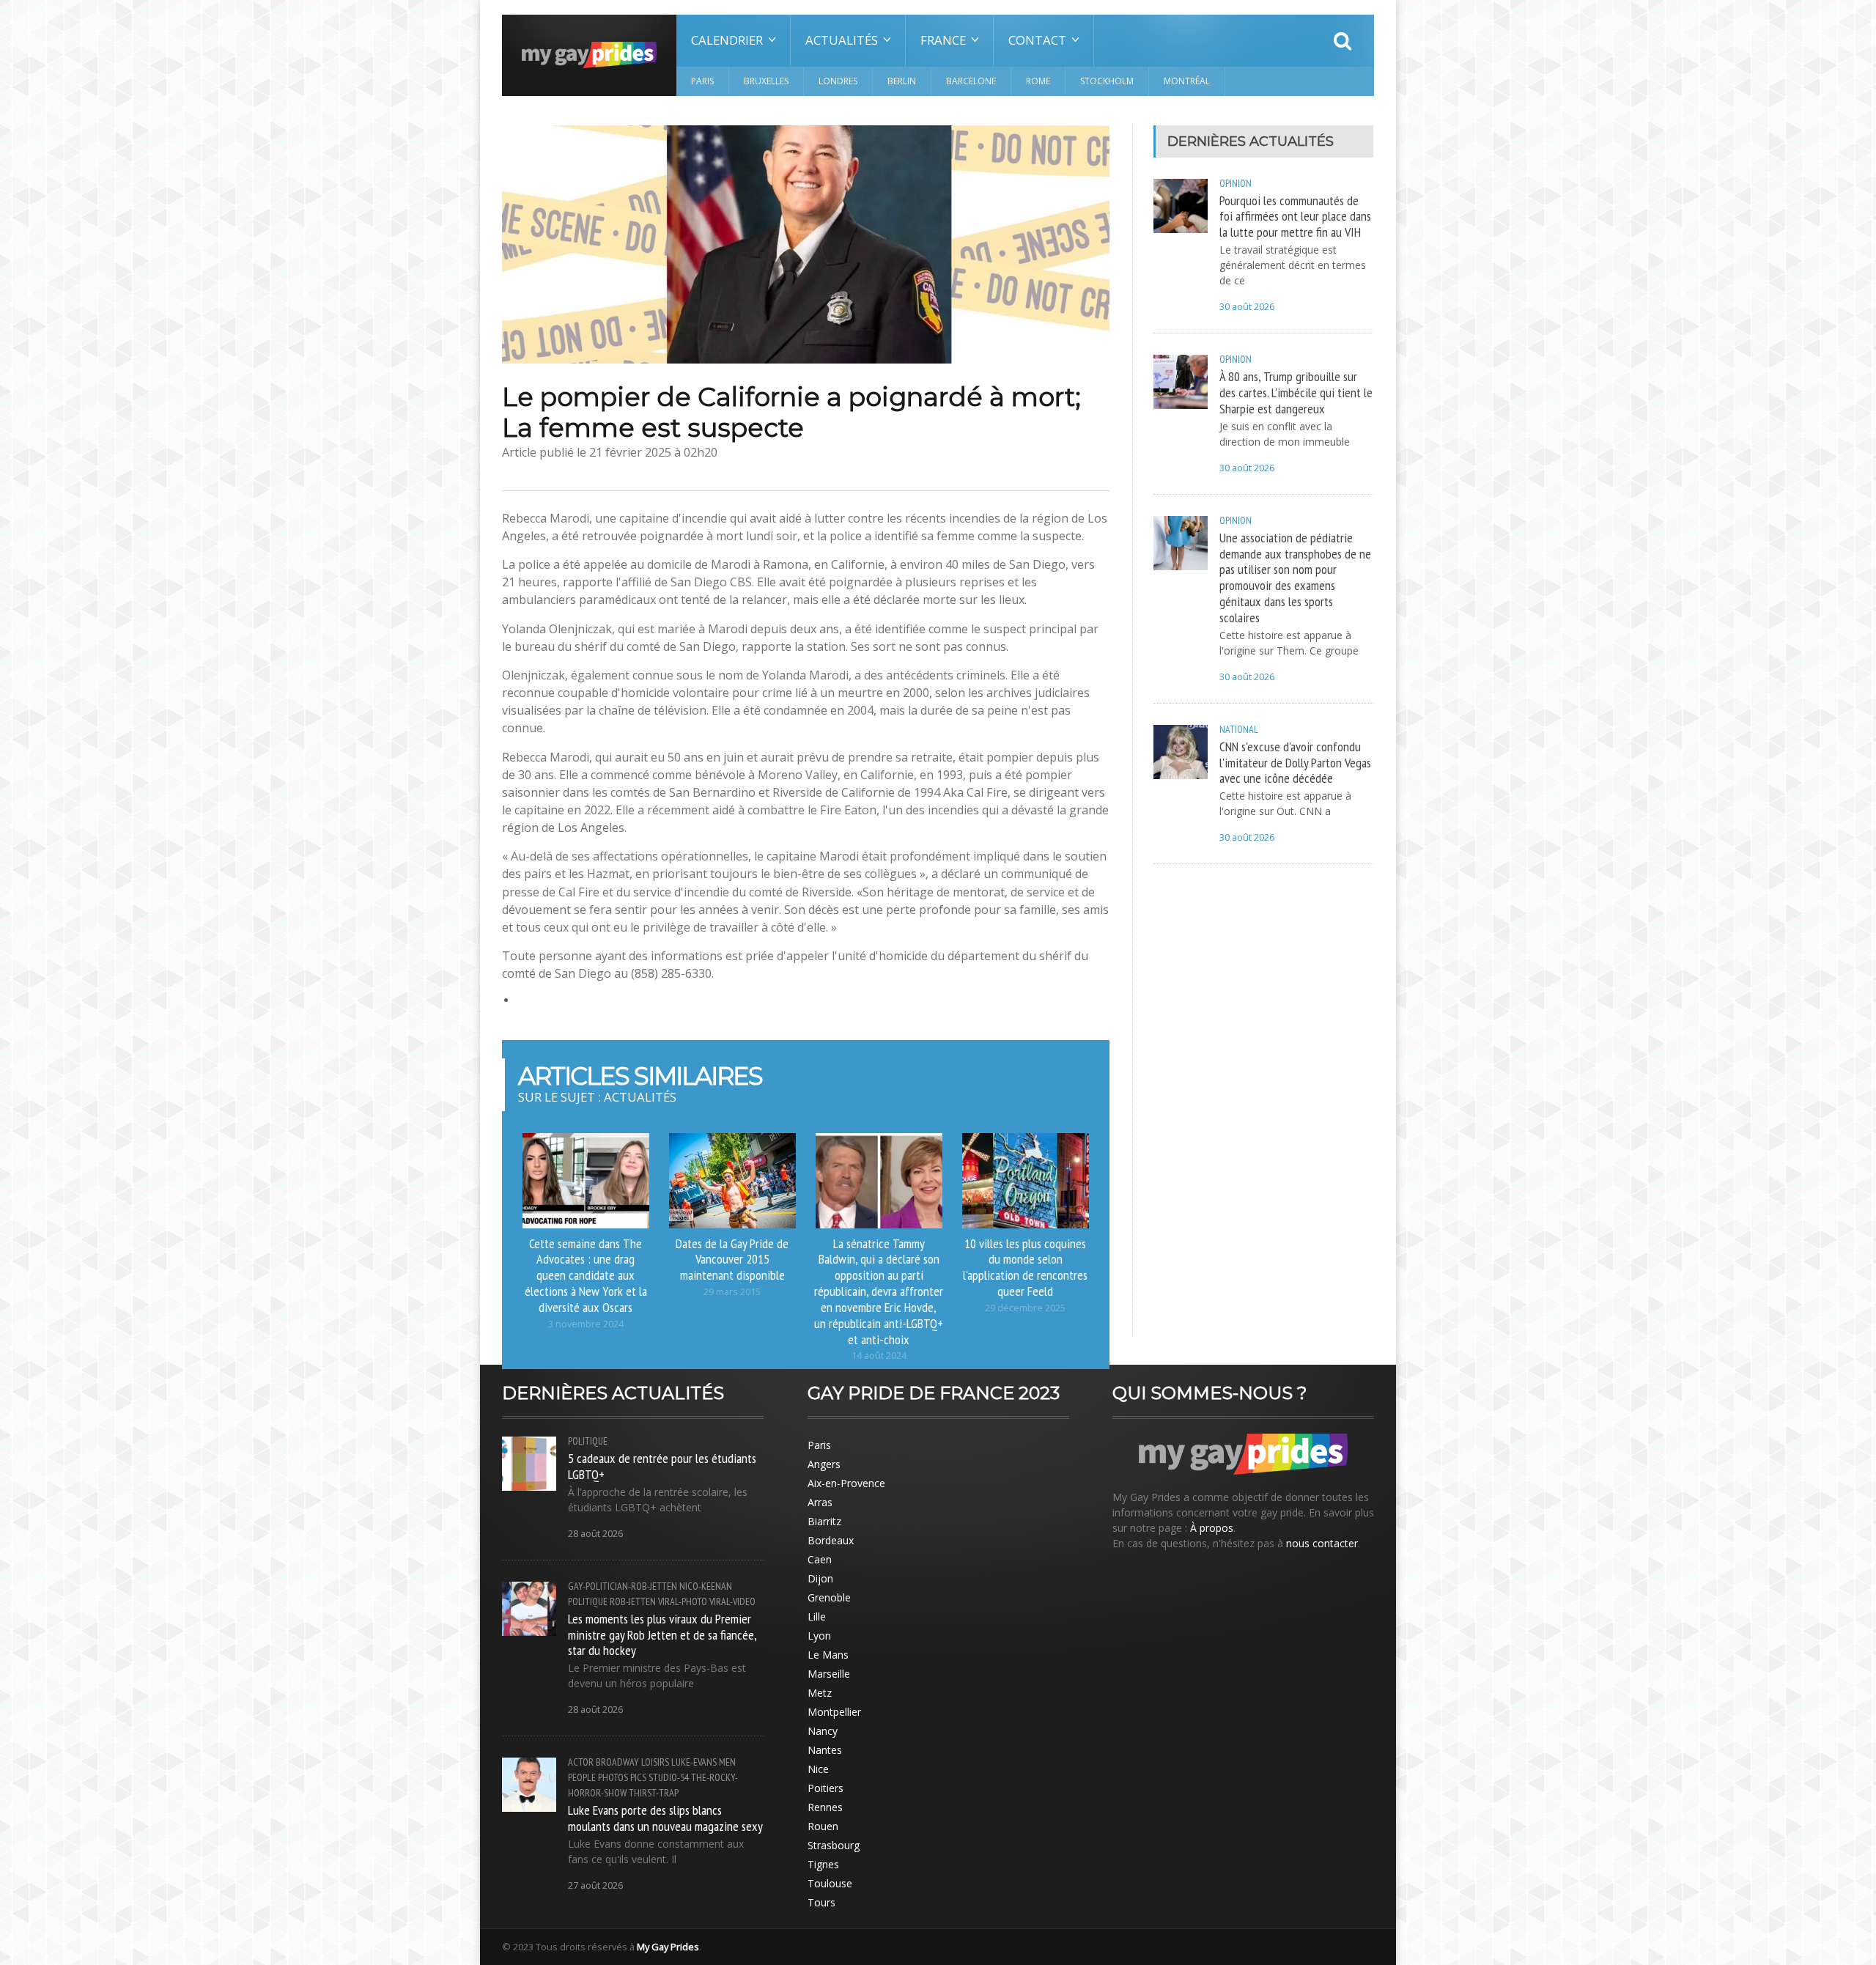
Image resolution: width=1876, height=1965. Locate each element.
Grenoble (829, 1597)
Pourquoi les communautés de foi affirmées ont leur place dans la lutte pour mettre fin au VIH (1295, 216)
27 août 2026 (595, 1885)
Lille (817, 1616)
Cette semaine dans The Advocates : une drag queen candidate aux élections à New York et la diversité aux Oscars (586, 1275)
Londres (838, 81)
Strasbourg (834, 1845)
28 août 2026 (595, 1534)
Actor (581, 1762)
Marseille (829, 1674)
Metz (820, 1693)
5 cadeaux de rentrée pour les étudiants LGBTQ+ (662, 1466)
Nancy (823, 1731)
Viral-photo (683, 1601)
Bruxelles (766, 81)
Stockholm (1107, 81)
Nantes (825, 1750)
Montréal (1187, 81)
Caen (820, 1559)
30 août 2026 (1247, 307)
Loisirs (655, 1762)
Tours (821, 1902)
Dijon (820, 1578)
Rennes (825, 1807)
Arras (820, 1502)
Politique (588, 1441)
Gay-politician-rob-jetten (623, 1586)
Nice (818, 1769)
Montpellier (834, 1712)
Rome (1038, 81)
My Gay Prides (668, 1947)
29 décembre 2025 (1025, 1308)
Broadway (617, 1762)
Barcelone (971, 81)
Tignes (823, 1864)
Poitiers (826, 1788)
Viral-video (732, 1601)
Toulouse (830, 1883)
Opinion (1236, 183)
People (582, 1777)
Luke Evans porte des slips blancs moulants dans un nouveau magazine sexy (665, 1818)
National (1239, 729)
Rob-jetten (633, 1601)
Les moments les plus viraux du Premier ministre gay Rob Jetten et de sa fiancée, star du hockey (662, 1634)
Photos (613, 1777)
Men (727, 1762)
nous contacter (1322, 1543)
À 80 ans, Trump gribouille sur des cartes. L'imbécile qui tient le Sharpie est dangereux (1296, 392)
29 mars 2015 (732, 1292)
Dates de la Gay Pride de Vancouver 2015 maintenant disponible (732, 1259)
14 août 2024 (879, 1356)
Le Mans (828, 1655)
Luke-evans (694, 1762)
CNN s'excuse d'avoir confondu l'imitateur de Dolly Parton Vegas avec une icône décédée (1295, 762)
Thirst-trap (654, 1793)
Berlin (902, 81)
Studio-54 (669, 1777)
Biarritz (824, 1521)
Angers (824, 1464)
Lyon (819, 1636)
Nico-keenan (706, 1586)
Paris (702, 81)
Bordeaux (831, 1540)
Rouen (823, 1826)
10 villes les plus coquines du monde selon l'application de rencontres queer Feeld (1025, 1267)
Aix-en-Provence (846, 1483)
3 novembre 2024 (586, 1324)
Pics (638, 1777)
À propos (1212, 1528)
